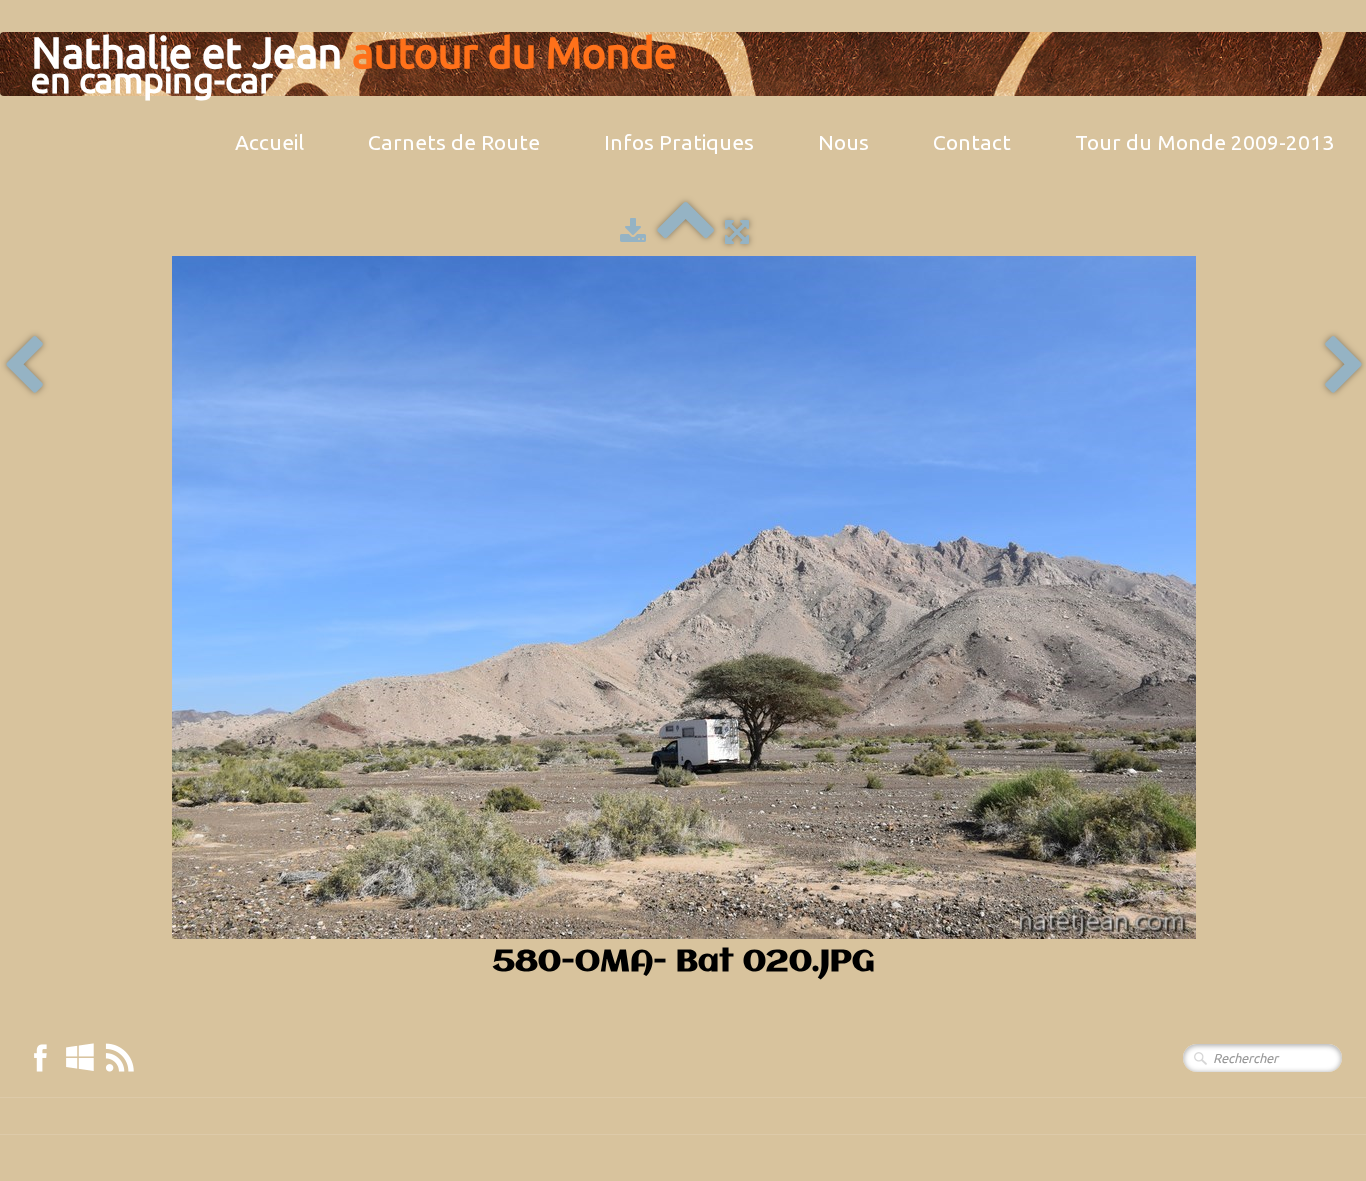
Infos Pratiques (679, 142)
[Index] (685, 231)
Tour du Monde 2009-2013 (1204, 142)
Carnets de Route (454, 142)
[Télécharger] (633, 231)
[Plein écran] (737, 231)
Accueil (269, 142)
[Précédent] (23, 366)
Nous (843, 142)
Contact (972, 142)
